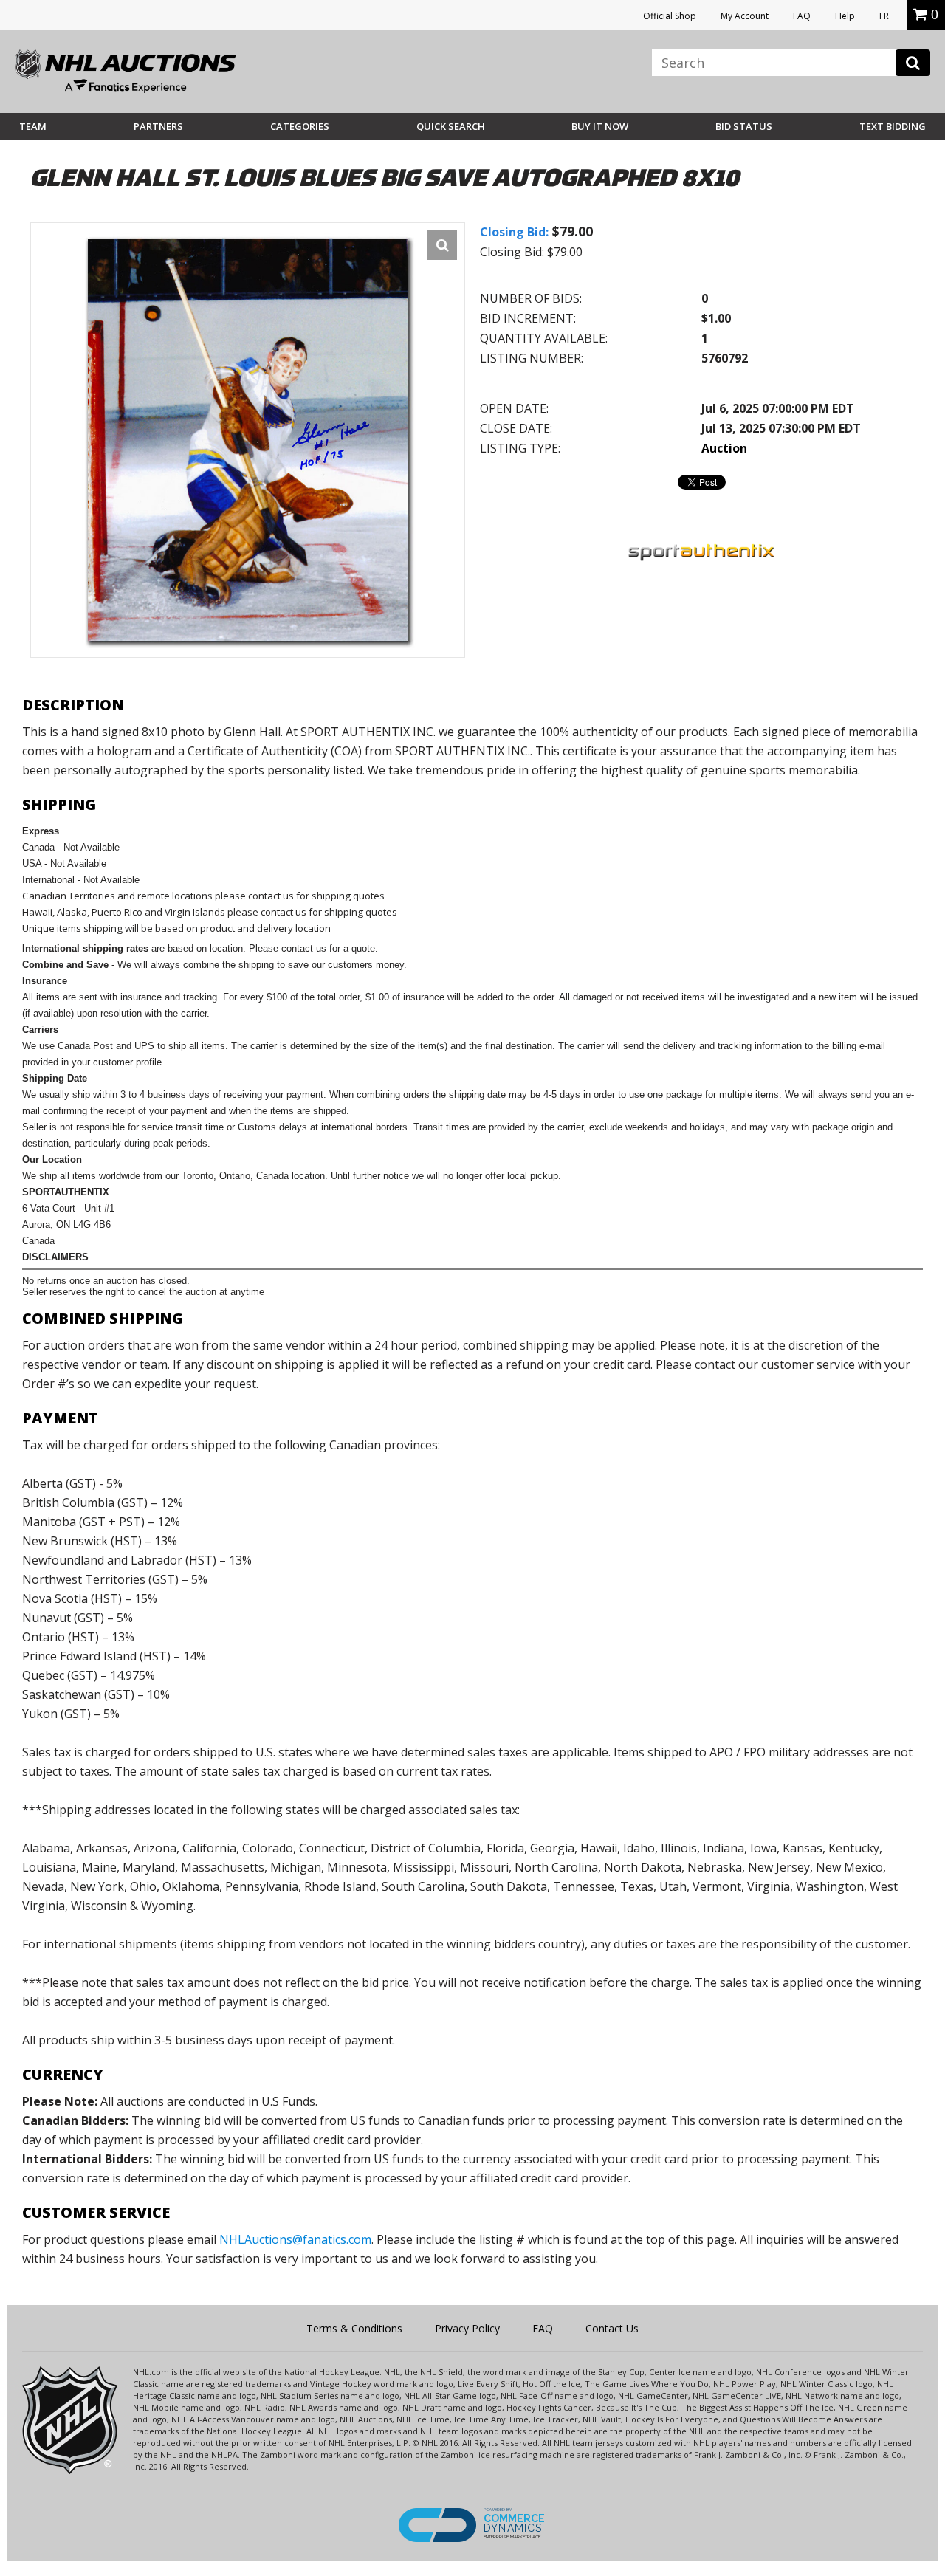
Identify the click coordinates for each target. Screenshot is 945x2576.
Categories (300, 126)
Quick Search (451, 126)
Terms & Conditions (354, 2328)
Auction (724, 448)
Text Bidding (893, 126)
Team (33, 126)
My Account (745, 16)
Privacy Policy (467, 2328)
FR (884, 16)
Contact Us (612, 2328)
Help (845, 16)
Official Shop (670, 16)
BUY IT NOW (600, 126)
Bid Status (744, 126)
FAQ (802, 16)
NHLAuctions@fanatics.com (295, 2239)
